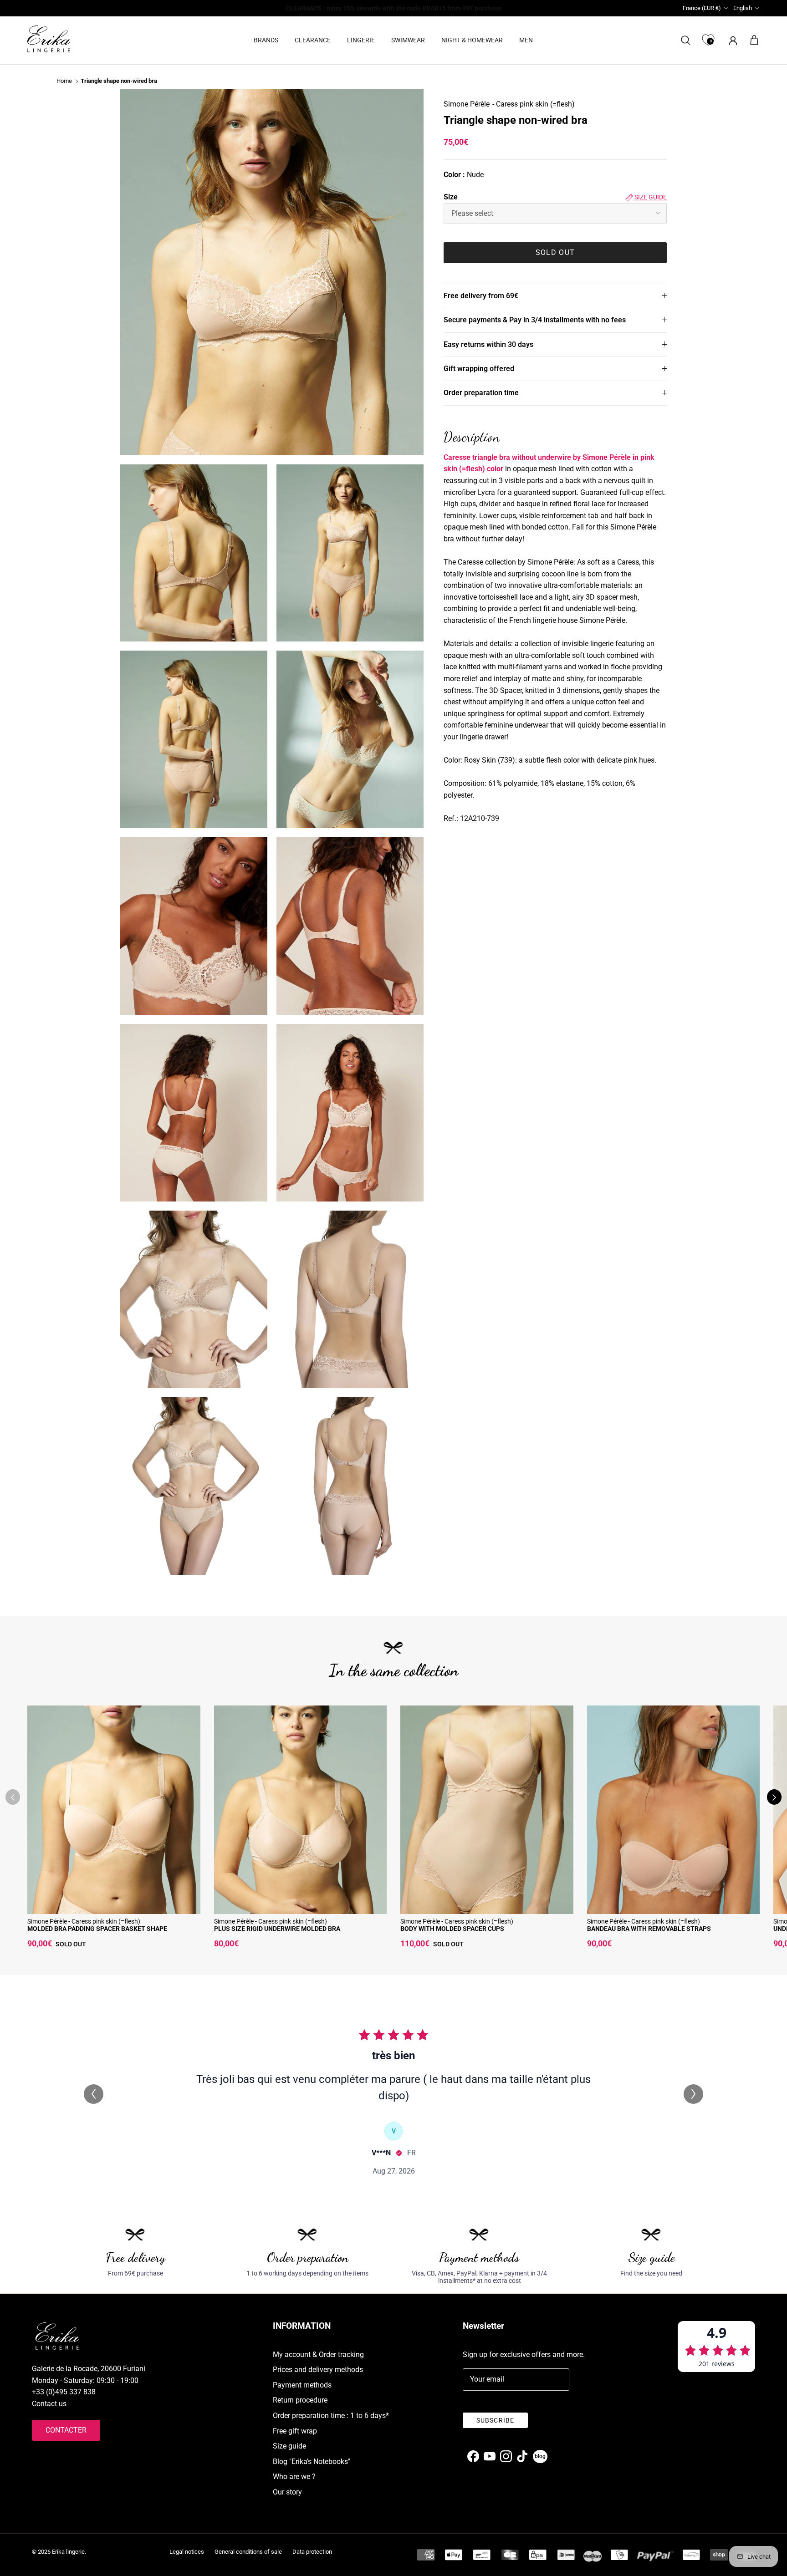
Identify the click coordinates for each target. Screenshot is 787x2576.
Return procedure (300, 2400)
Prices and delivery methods (318, 2370)
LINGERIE (361, 40)
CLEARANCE (313, 40)
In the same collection (394, 1670)
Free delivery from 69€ (481, 295)
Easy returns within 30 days (488, 344)
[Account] (731, 40)
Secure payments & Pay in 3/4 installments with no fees (535, 320)
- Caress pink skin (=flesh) (534, 104)
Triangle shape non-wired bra (119, 81)
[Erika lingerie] (49, 39)
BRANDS (266, 40)
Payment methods (302, 2385)
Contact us (49, 2404)
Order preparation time (481, 393)
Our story (287, 2492)
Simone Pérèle (467, 104)
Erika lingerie (68, 2552)
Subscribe (495, 2420)
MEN (526, 40)
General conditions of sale (248, 2552)
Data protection (312, 2552)
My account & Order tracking (318, 2355)
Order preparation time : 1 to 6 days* (331, 2416)
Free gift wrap (295, 2431)
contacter (66, 2430)
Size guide (650, 197)
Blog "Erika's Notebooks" (312, 2461)
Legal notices (187, 2552)
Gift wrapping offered (479, 369)
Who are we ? (294, 2477)
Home (64, 81)
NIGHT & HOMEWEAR (472, 40)
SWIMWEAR (408, 40)
